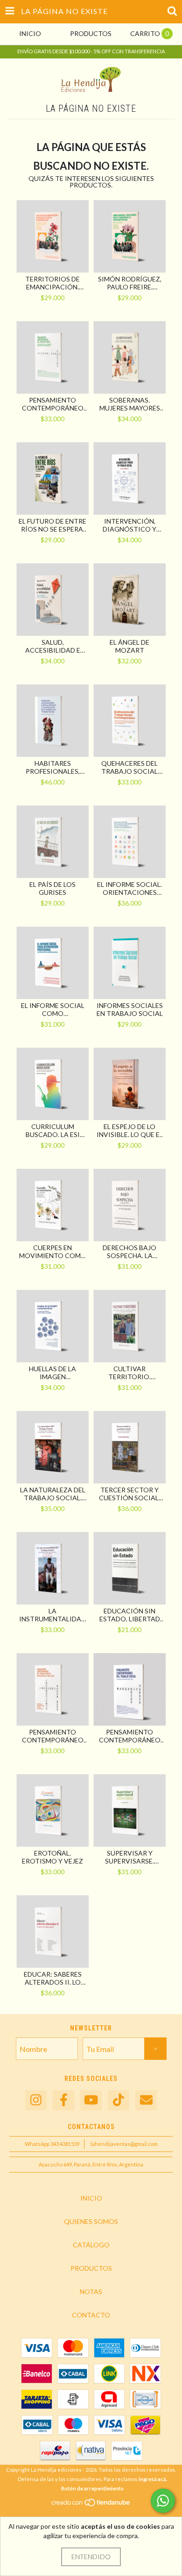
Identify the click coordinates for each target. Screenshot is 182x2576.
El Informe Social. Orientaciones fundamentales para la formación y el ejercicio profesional (129, 888)
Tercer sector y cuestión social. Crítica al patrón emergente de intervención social (130, 1494)
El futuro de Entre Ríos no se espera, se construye (52, 525)
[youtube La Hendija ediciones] (91, 2100)
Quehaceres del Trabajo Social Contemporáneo (130, 767)
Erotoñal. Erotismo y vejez (52, 1857)
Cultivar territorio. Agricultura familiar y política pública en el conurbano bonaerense (129, 1373)
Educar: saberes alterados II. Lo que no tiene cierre (53, 1978)
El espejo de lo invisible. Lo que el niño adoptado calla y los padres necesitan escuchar (130, 1130)
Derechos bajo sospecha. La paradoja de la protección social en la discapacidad (130, 1252)
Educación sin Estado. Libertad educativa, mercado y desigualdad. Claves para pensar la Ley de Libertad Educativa (130, 1615)
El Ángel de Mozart (129, 646)
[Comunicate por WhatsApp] (163, 2501)
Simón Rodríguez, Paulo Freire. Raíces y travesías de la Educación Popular (130, 283)
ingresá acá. (153, 2479)
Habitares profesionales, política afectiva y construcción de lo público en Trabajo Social (53, 767)
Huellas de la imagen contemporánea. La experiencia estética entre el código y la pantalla (52, 1373)
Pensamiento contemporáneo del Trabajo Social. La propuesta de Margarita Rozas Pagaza (130, 1736)
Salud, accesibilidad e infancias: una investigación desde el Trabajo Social (52, 646)
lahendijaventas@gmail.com (124, 2144)
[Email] (146, 2100)
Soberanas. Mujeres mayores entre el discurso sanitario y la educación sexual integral (130, 404)
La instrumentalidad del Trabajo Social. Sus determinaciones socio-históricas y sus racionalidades (52, 1615)
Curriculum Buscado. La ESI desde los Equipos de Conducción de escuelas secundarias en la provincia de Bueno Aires (52, 1130)
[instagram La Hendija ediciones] (36, 2100)
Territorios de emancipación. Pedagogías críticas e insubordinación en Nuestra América (52, 283)
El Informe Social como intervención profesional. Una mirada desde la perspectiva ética (52, 1009)
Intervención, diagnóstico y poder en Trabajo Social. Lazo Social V (130, 525)
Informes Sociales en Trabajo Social (130, 1009)
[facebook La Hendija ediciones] (63, 2100)
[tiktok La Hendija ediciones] (119, 2100)
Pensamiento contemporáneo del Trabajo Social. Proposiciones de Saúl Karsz (53, 1736)
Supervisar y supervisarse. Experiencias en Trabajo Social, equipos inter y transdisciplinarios (130, 1857)
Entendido (91, 2557)
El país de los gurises (52, 888)
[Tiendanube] (91, 2505)
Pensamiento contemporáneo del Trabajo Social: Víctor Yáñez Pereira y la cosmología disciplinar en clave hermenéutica (53, 404)
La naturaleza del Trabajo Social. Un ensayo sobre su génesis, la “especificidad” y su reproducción (53, 1494)
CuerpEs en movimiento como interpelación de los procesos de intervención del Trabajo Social (53, 1252)
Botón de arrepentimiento (92, 2488)
